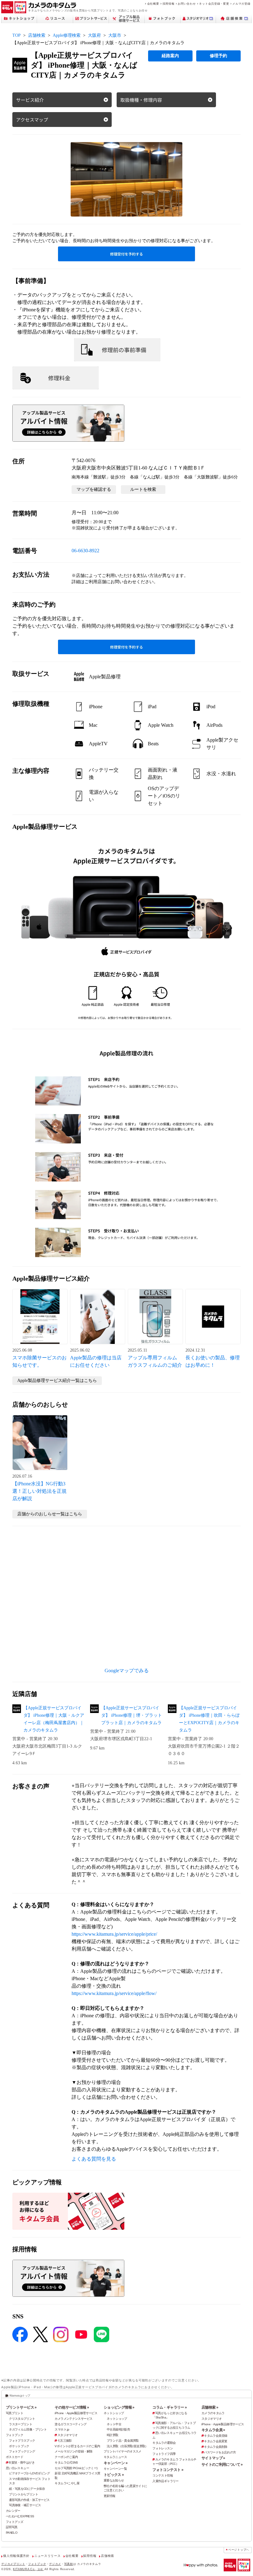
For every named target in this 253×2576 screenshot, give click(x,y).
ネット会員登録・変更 (214, 4)
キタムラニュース (115, 2457)
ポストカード (15, 2457)
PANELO (12, 2533)
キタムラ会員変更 (216, 2441)
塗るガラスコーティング (71, 2424)
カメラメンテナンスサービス (73, 2419)
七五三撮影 (64, 2441)
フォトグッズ (15, 2522)
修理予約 (218, 56)
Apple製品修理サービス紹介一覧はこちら (57, 1381)
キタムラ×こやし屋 (67, 2483)
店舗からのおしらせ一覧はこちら (50, 1514)
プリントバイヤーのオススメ (122, 2451)
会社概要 (153, 4)
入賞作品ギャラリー (165, 2481)
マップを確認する (94, 489)
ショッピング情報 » (119, 2407)
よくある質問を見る (94, 2159)
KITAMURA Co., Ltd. (28, 2569)
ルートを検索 (143, 489)
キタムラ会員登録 (216, 2436)
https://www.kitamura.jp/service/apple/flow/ (114, 1993)
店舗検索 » (210, 2407)
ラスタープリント (21, 2424)
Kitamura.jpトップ (20, 2395)
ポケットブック (19, 2446)
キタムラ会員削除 (216, 2447)
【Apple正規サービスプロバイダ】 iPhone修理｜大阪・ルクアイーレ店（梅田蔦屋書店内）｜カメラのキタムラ (54, 1719)
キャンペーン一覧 (115, 2469)
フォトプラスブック (22, 2441)
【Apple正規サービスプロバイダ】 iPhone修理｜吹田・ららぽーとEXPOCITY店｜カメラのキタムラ (209, 1719)
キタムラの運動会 (164, 2443)
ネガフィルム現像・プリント (28, 2429)
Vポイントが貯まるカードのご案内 (77, 2446)
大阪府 (94, 35)
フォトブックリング (22, 2451)
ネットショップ (114, 2413)
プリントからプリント (23, 2494)
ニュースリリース (47, 2556)
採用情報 (169, 4)
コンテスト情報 (163, 2475)
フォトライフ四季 (164, 2454)
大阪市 (115, 35)
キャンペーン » (116, 2463)
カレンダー (13, 2511)
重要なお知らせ (114, 2480)
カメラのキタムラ (213, 2413)
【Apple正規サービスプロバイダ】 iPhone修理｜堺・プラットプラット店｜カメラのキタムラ (132, 1715)
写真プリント (15, 2413)
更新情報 (110, 2496)
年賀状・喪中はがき (21, 2462)
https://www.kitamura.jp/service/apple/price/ (114, 1934)
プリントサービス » (21, 2407)
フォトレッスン (163, 2448)
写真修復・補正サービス (25, 2505)
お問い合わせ (187, 4)
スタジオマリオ (67, 2435)
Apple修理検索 (67, 35)
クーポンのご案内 (66, 2457)
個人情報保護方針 (16, 2556)
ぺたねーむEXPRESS (20, 2516)
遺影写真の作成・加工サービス (29, 2500)
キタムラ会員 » (213, 2430)
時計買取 (113, 2435)
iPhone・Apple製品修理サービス (76, 2413)
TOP (17, 35)
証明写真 (12, 2527)
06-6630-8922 (85, 551)
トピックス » (114, 2475)
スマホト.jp (62, 2429)
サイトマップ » (213, 2458)
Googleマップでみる (127, 1671)
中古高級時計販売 (118, 2429)
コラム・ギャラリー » (170, 2407)
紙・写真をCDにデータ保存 (27, 2489)
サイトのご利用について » (222, 2464)
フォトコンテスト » (168, 2470)
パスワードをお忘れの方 (220, 2452)
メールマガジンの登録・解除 (73, 2451)
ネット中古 (114, 2424)
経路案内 (170, 56)
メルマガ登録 (241, 4)
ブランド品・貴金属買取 (123, 2441)
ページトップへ (239, 2550)
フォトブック (15, 2435)
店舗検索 (37, 35)
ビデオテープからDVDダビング (29, 2473)
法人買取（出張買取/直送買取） (127, 2446)
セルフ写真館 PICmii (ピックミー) (76, 2468)
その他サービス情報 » (72, 2407)
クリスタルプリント (22, 2419)
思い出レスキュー (17, 2468)
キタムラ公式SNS (66, 2462)
